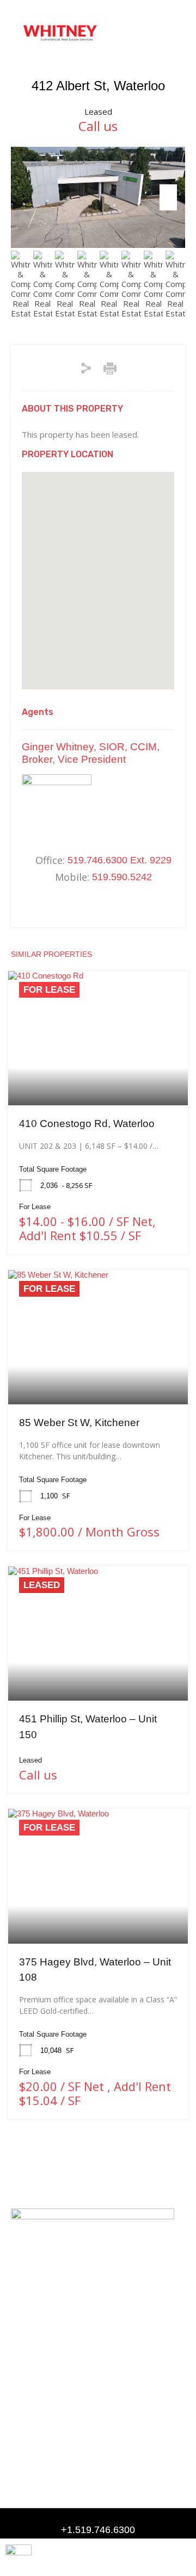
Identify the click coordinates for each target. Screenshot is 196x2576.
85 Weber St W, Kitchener (79, 1423)
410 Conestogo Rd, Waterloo (87, 1124)
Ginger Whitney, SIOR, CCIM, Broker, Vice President (91, 753)
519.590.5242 (122, 877)
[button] (166, 33)
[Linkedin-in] (17, 2372)
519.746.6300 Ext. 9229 (120, 860)
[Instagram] (38, 2372)
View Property (98, 1078)
